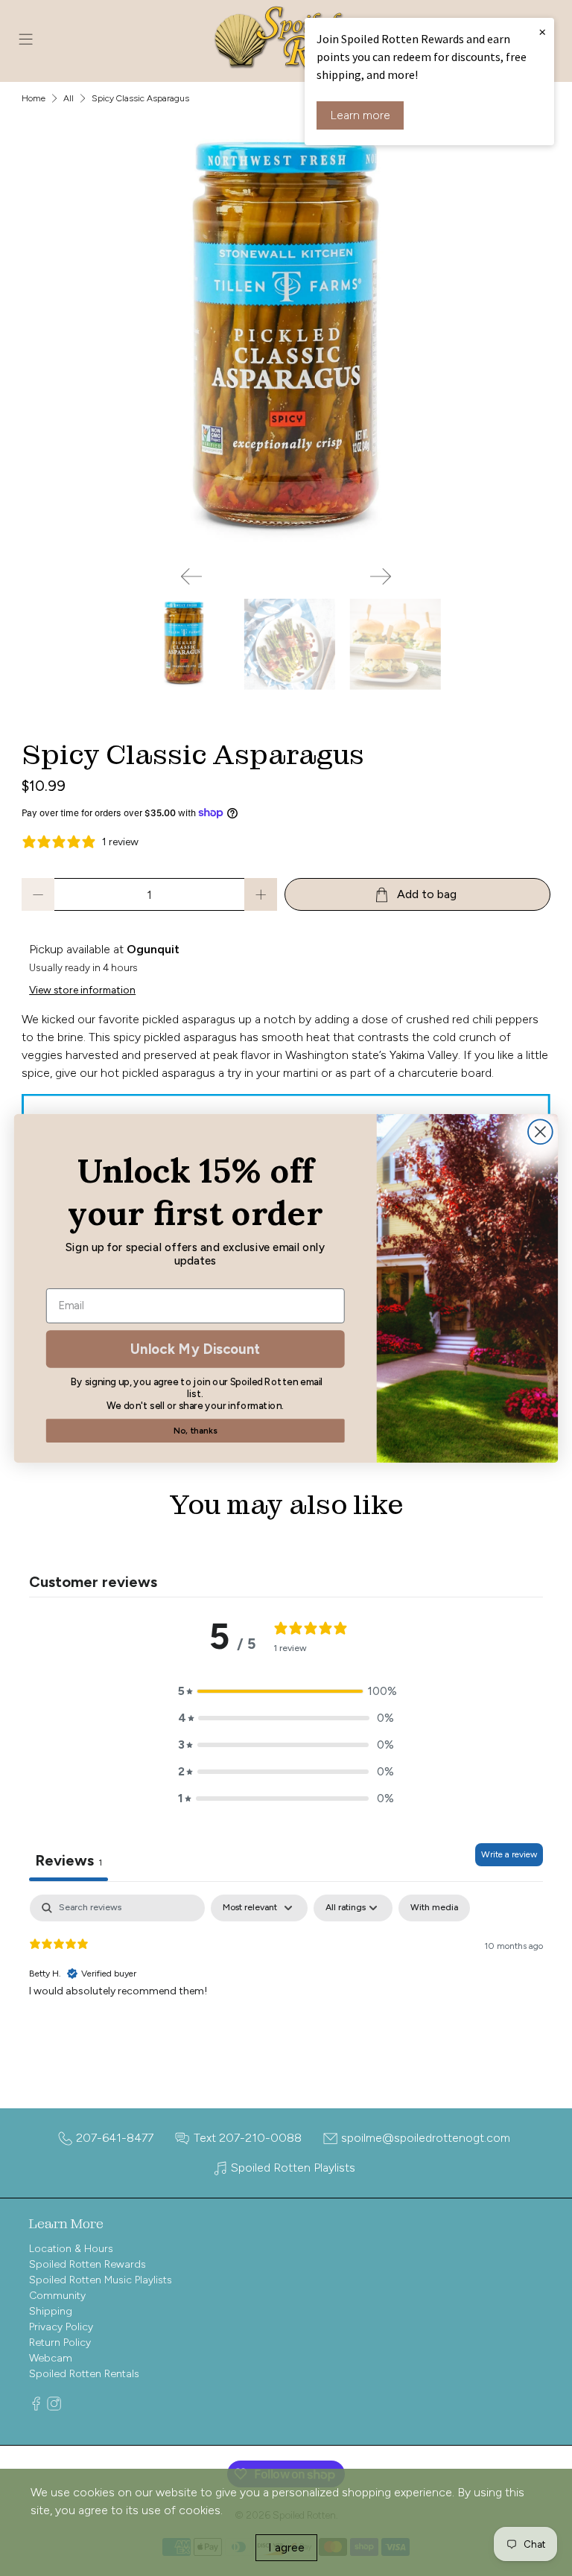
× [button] (542, 31)
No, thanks (195, 1430)
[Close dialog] (540, 1132)
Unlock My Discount (195, 1348)
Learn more (360, 115)
